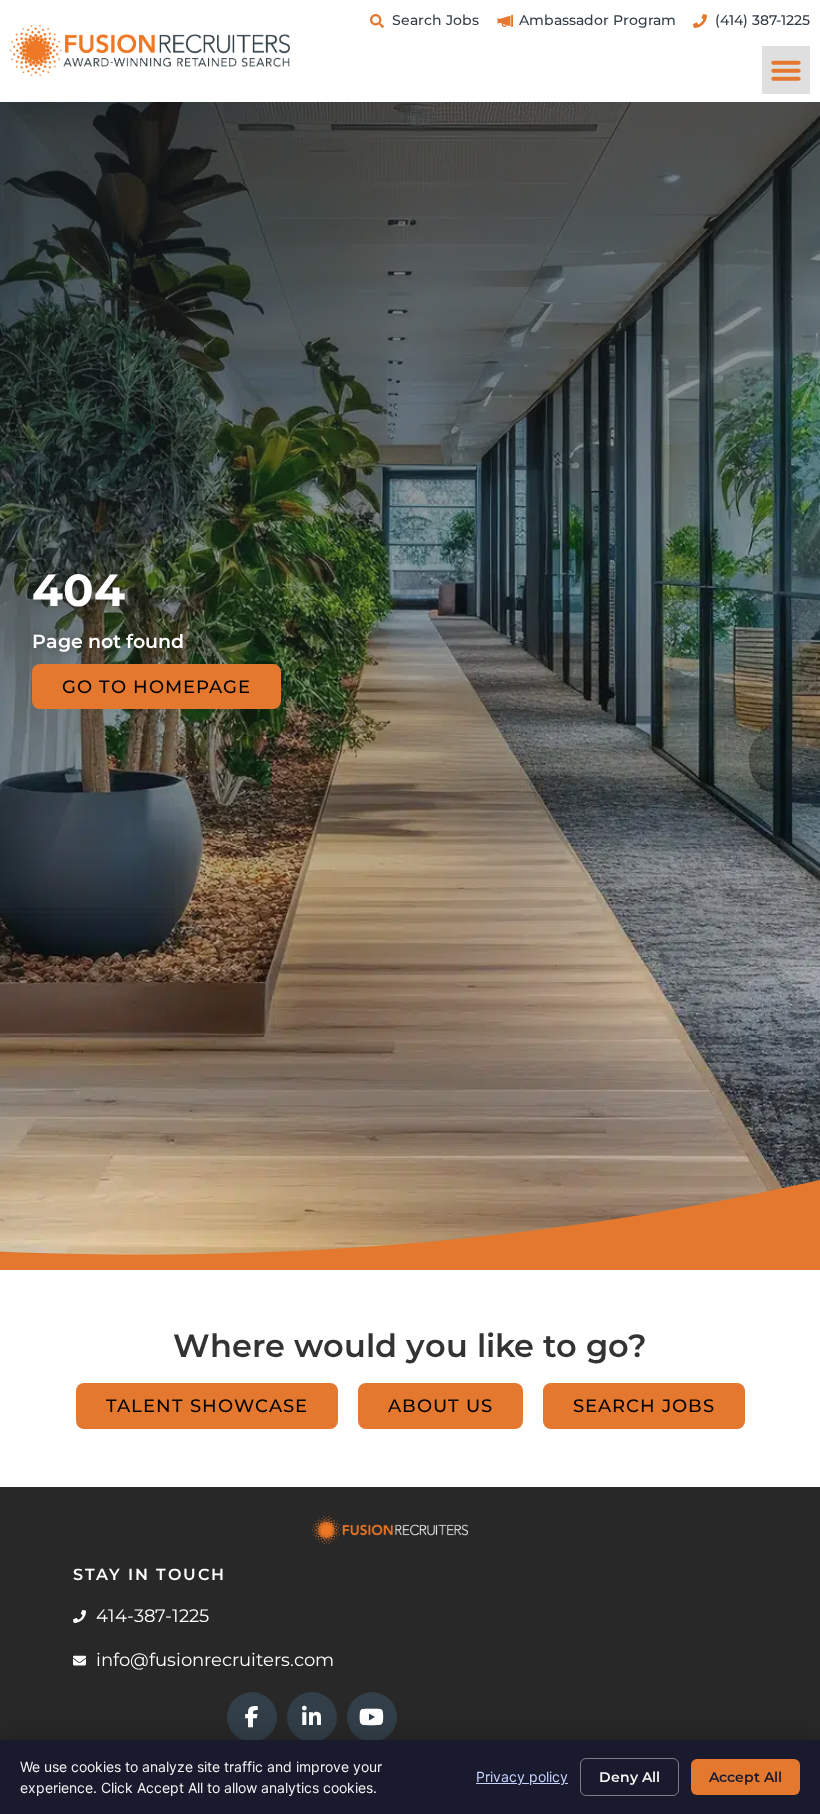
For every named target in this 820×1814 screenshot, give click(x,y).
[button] (786, 70)
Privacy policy (522, 1776)
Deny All (629, 1777)
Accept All (745, 1777)
